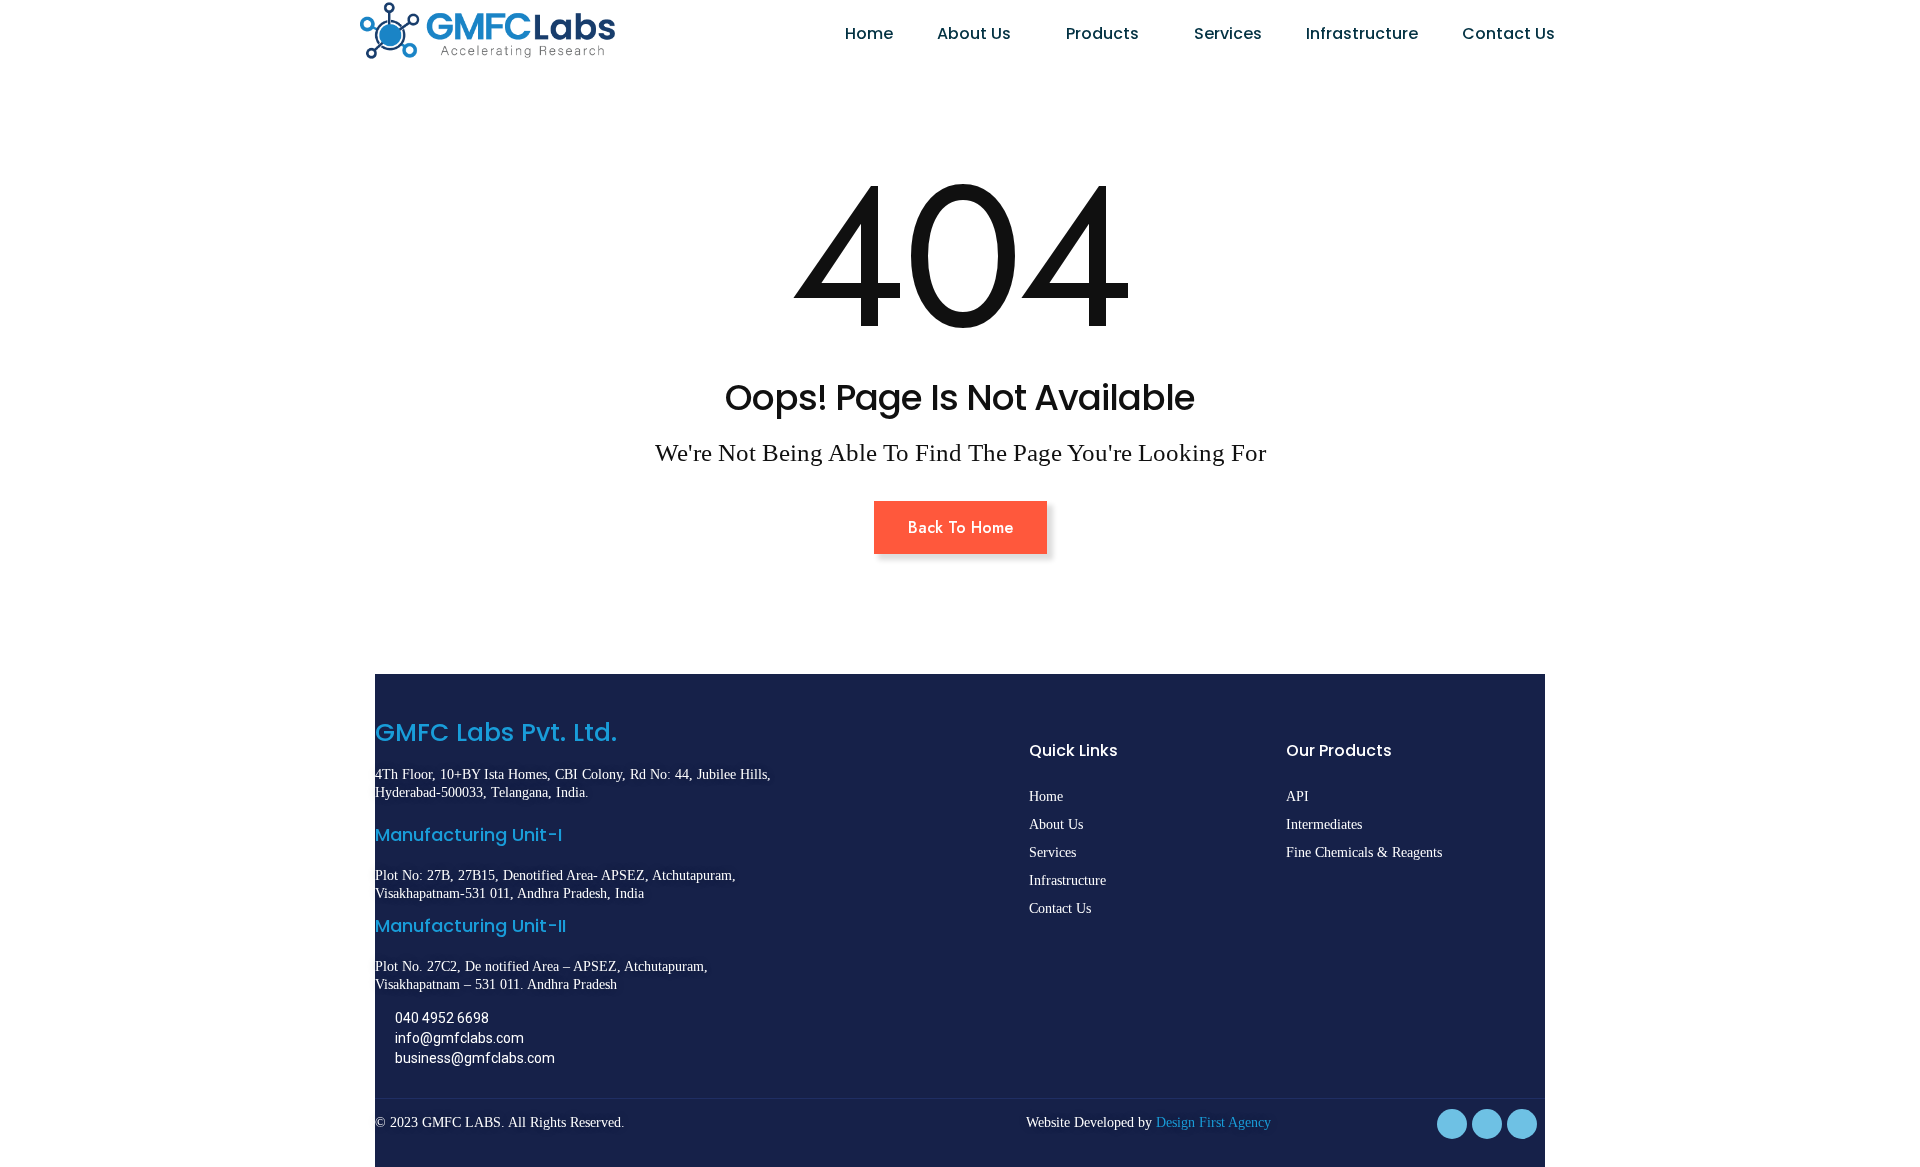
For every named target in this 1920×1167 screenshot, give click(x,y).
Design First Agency (1213, 1122)
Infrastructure (1362, 33)
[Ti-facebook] (1452, 1124)
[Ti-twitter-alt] (1487, 1124)
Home (869, 33)
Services (1228, 33)
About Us (974, 33)
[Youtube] (1522, 1124)
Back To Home (960, 527)
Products (1102, 33)
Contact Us (1508, 33)
